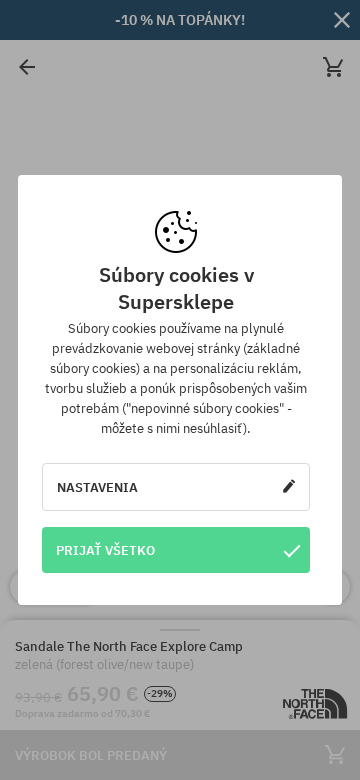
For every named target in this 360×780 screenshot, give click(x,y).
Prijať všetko (105, 550)
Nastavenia (97, 487)
